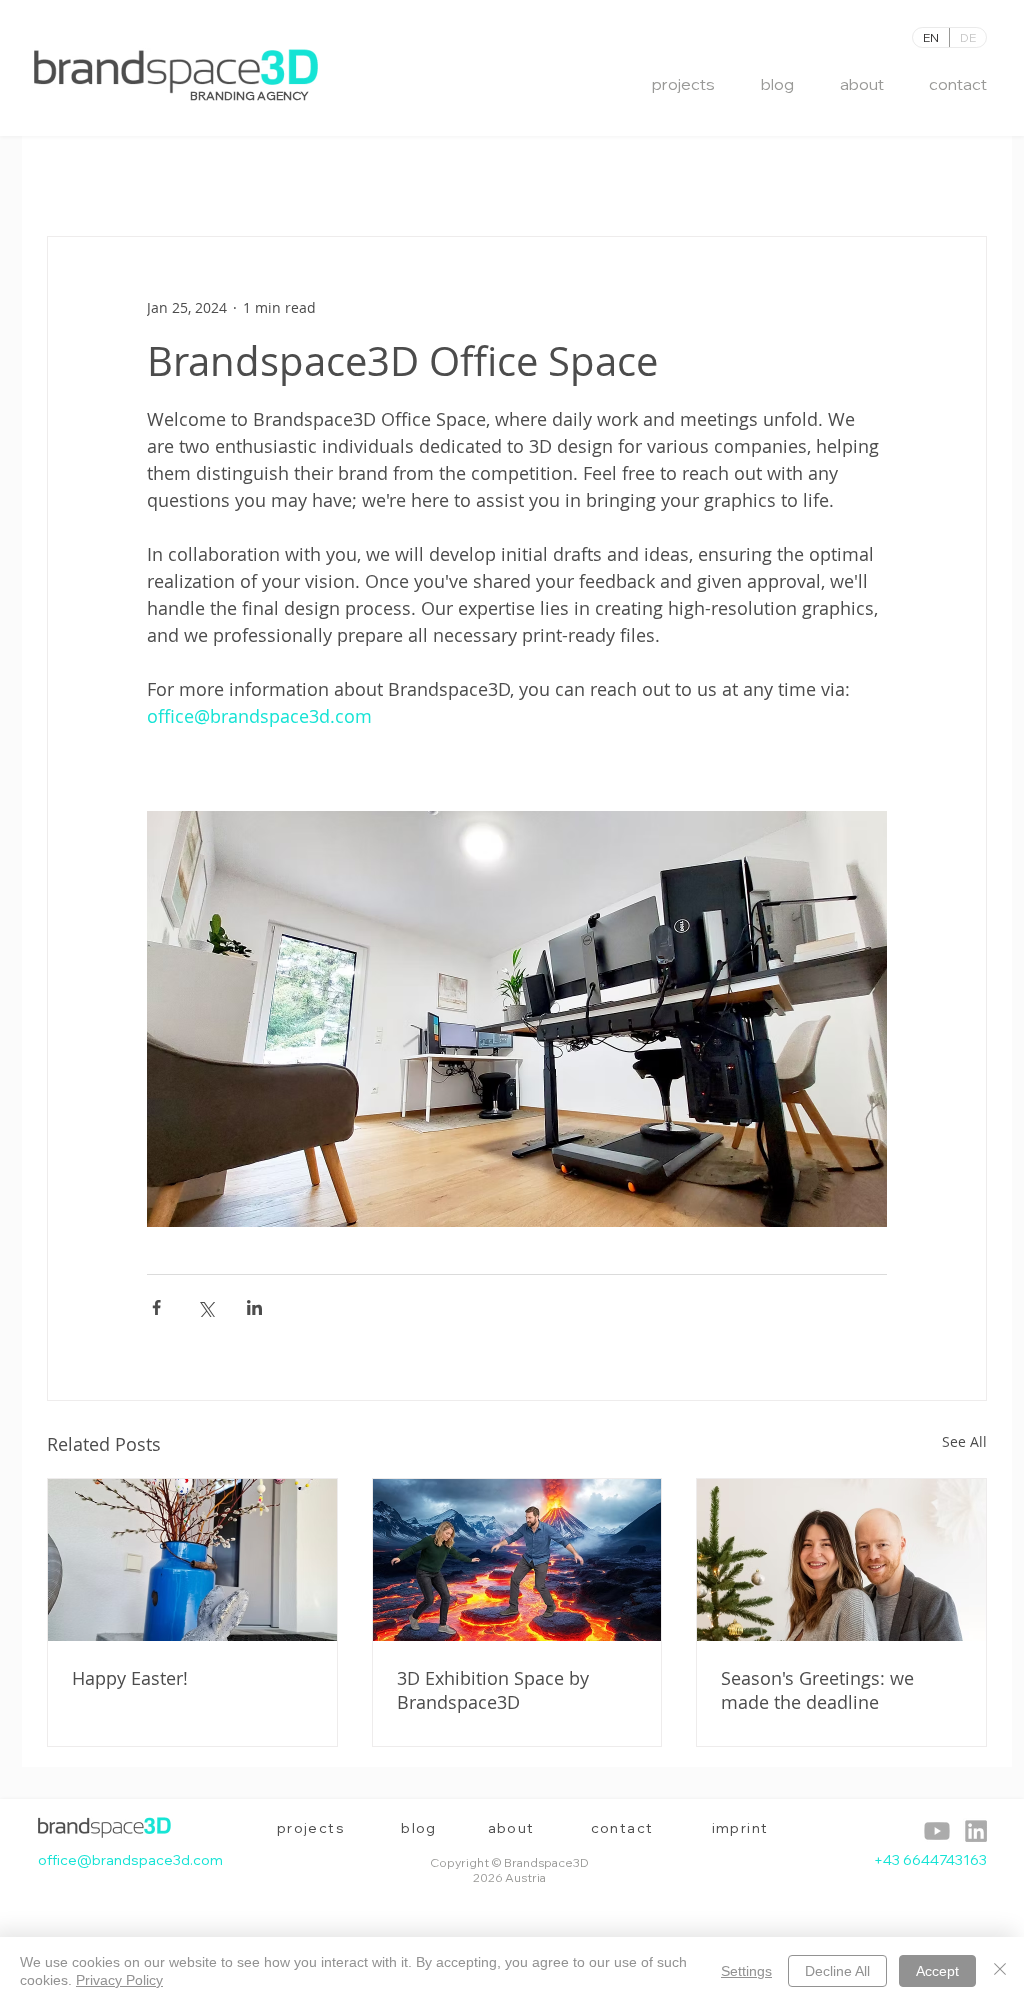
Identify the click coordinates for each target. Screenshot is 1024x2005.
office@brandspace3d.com (130, 1860)
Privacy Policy (119, 1980)
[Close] (1000, 1971)
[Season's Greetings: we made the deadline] (841, 1560)
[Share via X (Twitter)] (205, 1307)
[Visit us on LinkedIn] (936, 1831)
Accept (937, 1971)
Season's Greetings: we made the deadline (817, 1690)
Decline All (837, 1971)
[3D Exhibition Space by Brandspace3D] (517, 1560)
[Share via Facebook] (156, 1307)
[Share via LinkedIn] (254, 1307)
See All (964, 1441)
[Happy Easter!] (192, 1560)
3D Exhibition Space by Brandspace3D (493, 1690)
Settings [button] (746, 1971)
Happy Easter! (130, 1678)
